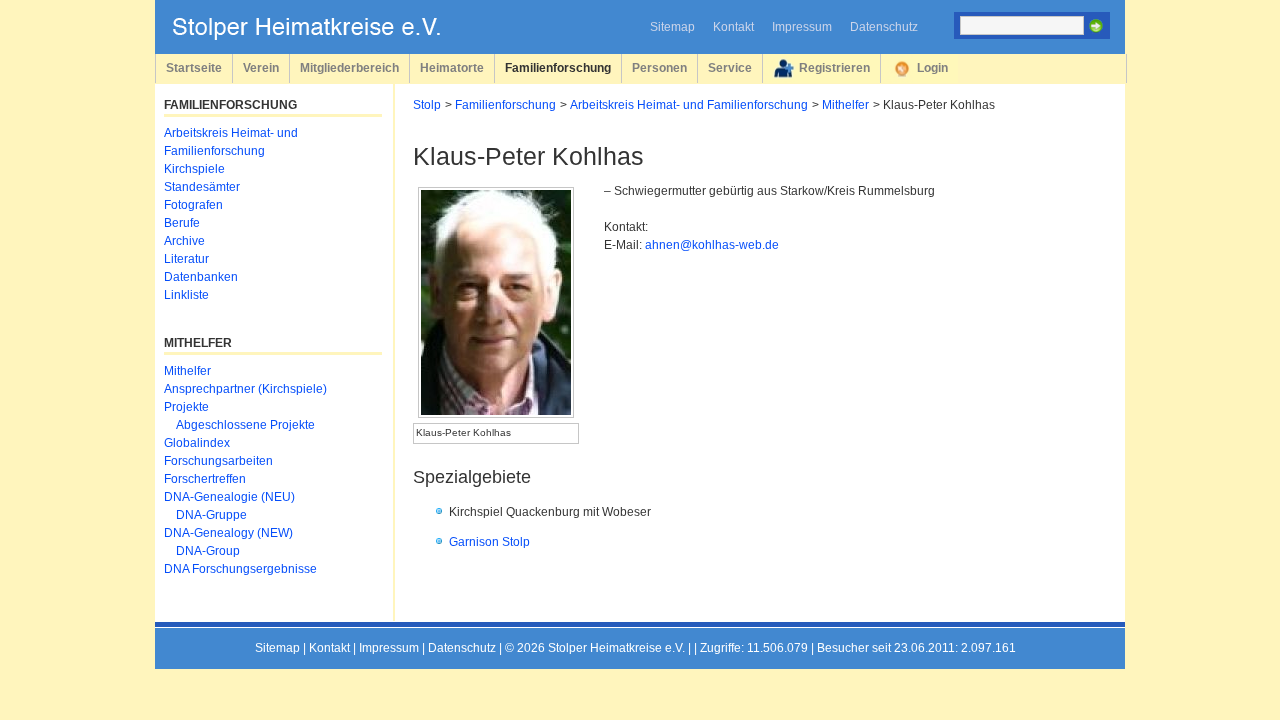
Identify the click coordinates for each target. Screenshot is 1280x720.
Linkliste (186, 295)
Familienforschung (558, 67)
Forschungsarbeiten (218, 461)
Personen (659, 67)
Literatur (186, 259)
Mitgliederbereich (349, 67)
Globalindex (197, 443)
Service (730, 67)
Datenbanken (201, 277)
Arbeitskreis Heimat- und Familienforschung (689, 105)
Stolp (427, 105)
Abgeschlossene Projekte (245, 425)
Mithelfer (845, 105)
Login (932, 67)
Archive (184, 241)
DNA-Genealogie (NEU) (229, 497)
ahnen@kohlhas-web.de (712, 245)
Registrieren (834, 67)
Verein (261, 67)
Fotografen (193, 205)
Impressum (802, 27)
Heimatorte (452, 67)
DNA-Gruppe (211, 515)
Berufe (182, 223)
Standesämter (202, 187)
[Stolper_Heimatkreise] (321, 36)
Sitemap (672, 27)
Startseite (194, 67)
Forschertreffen (205, 479)
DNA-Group (208, 551)
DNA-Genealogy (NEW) (228, 533)
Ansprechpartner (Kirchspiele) (245, 389)
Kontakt (733, 27)
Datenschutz (884, 27)
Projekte (186, 407)
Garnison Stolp (489, 542)
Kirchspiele (194, 169)
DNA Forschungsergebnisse (240, 569)
